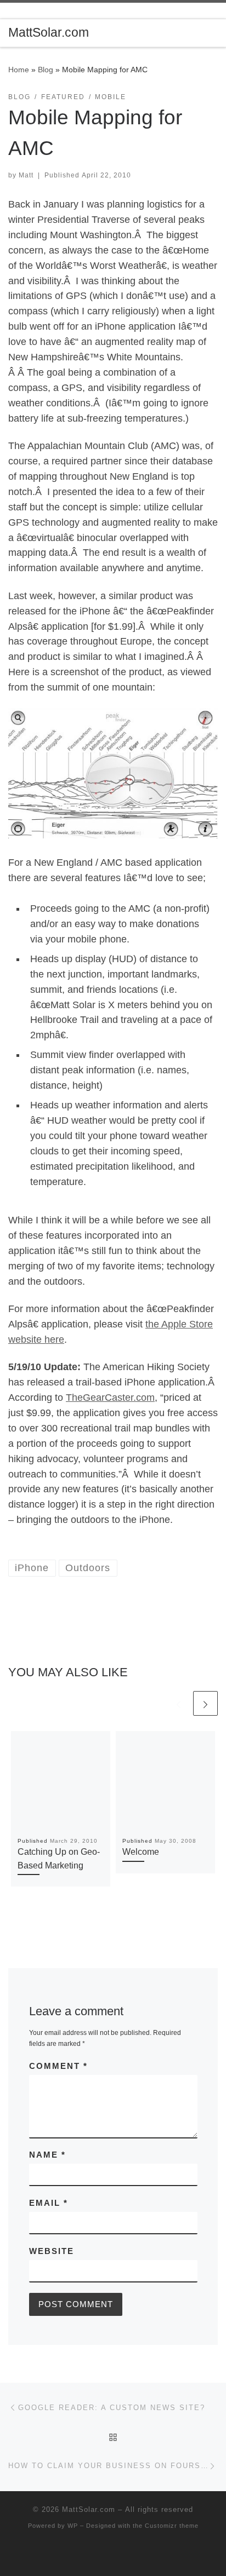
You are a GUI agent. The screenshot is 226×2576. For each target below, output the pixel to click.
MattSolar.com (89, 2509)
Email (49, 2203)
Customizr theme (172, 2526)
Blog (46, 70)
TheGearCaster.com (110, 1398)
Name (47, 2155)
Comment (58, 2066)
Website (52, 2251)
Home (19, 70)
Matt (26, 175)
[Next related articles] (205, 1703)
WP (73, 2526)
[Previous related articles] (179, 1703)
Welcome (141, 1852)
